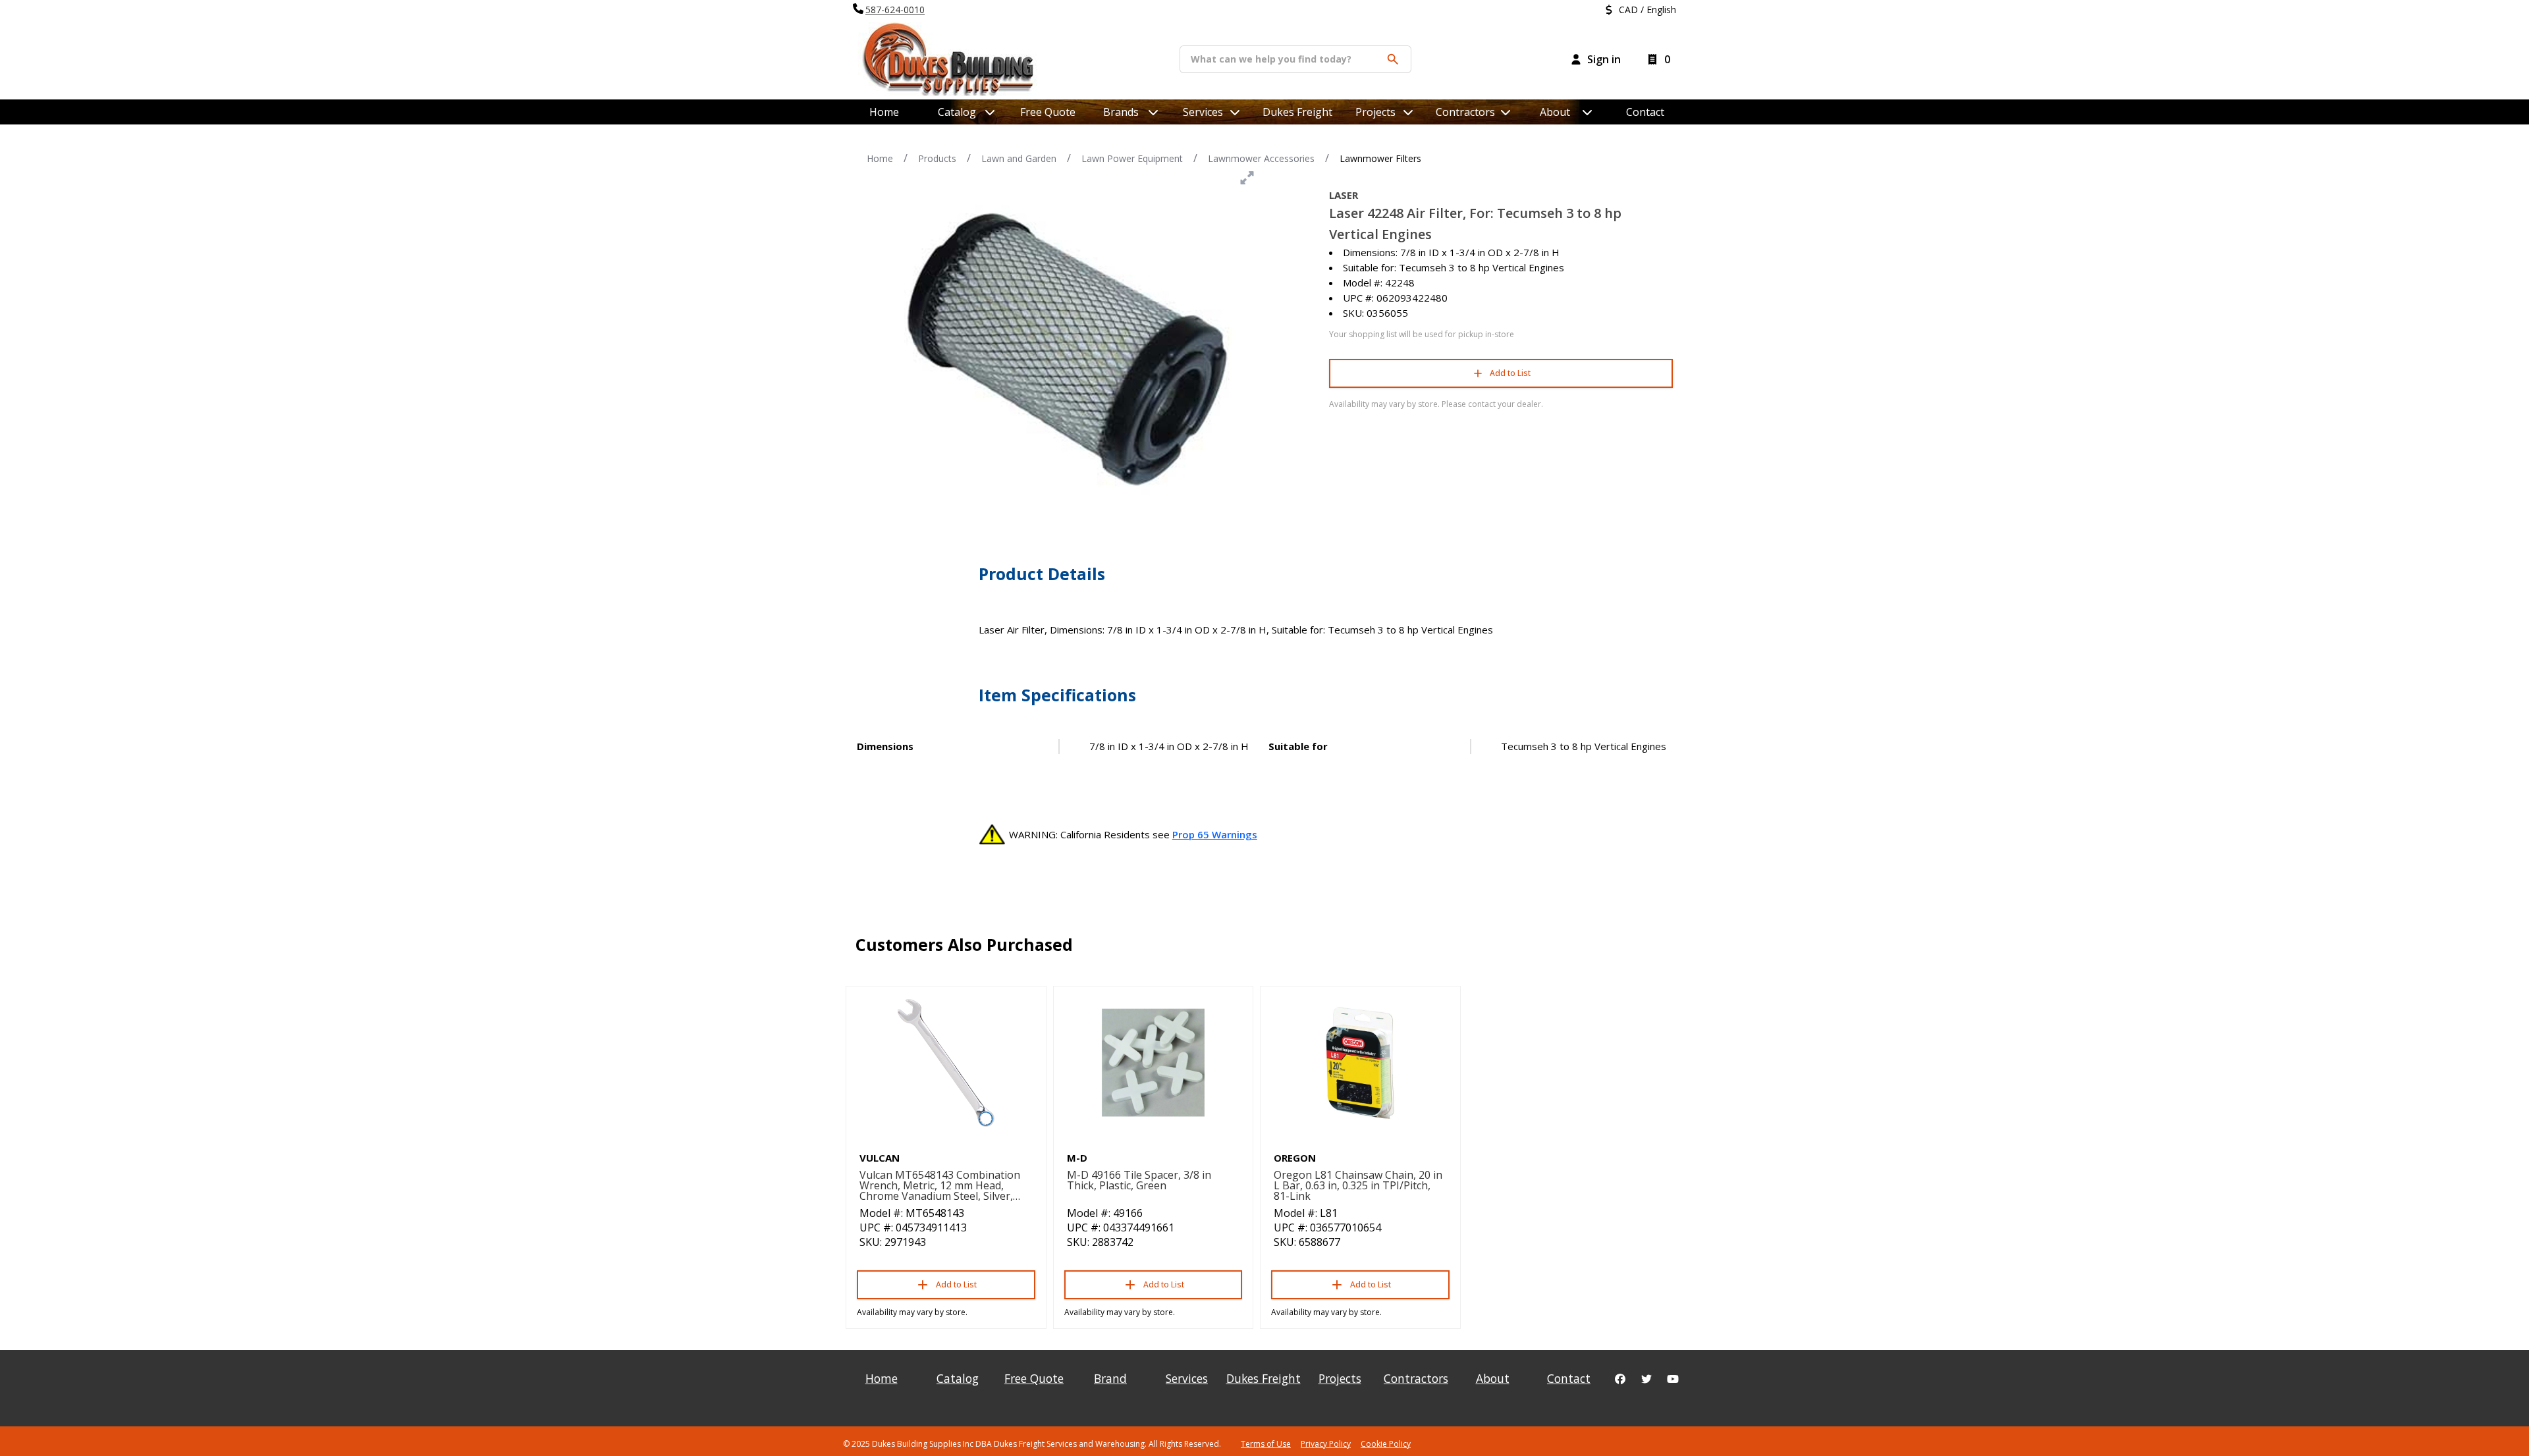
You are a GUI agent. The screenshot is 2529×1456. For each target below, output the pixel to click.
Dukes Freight (1297, 112)
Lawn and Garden (1019, 158)
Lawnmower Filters (1380, 158)
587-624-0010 (895, 10)
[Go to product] (946, 1063)
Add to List (1510, 373)
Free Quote (1048, 112)
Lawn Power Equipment (1132, 158)
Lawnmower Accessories (1261, 158)
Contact (1645, 112)
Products (937, 158)
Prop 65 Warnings (1215, 834)
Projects (1375, 112)
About (1555, 112)
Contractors (1465, 112)
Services (1203, 112)
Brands (1121, 112)
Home (884, 112)
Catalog (958, 1378)
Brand (1110, 1378)
